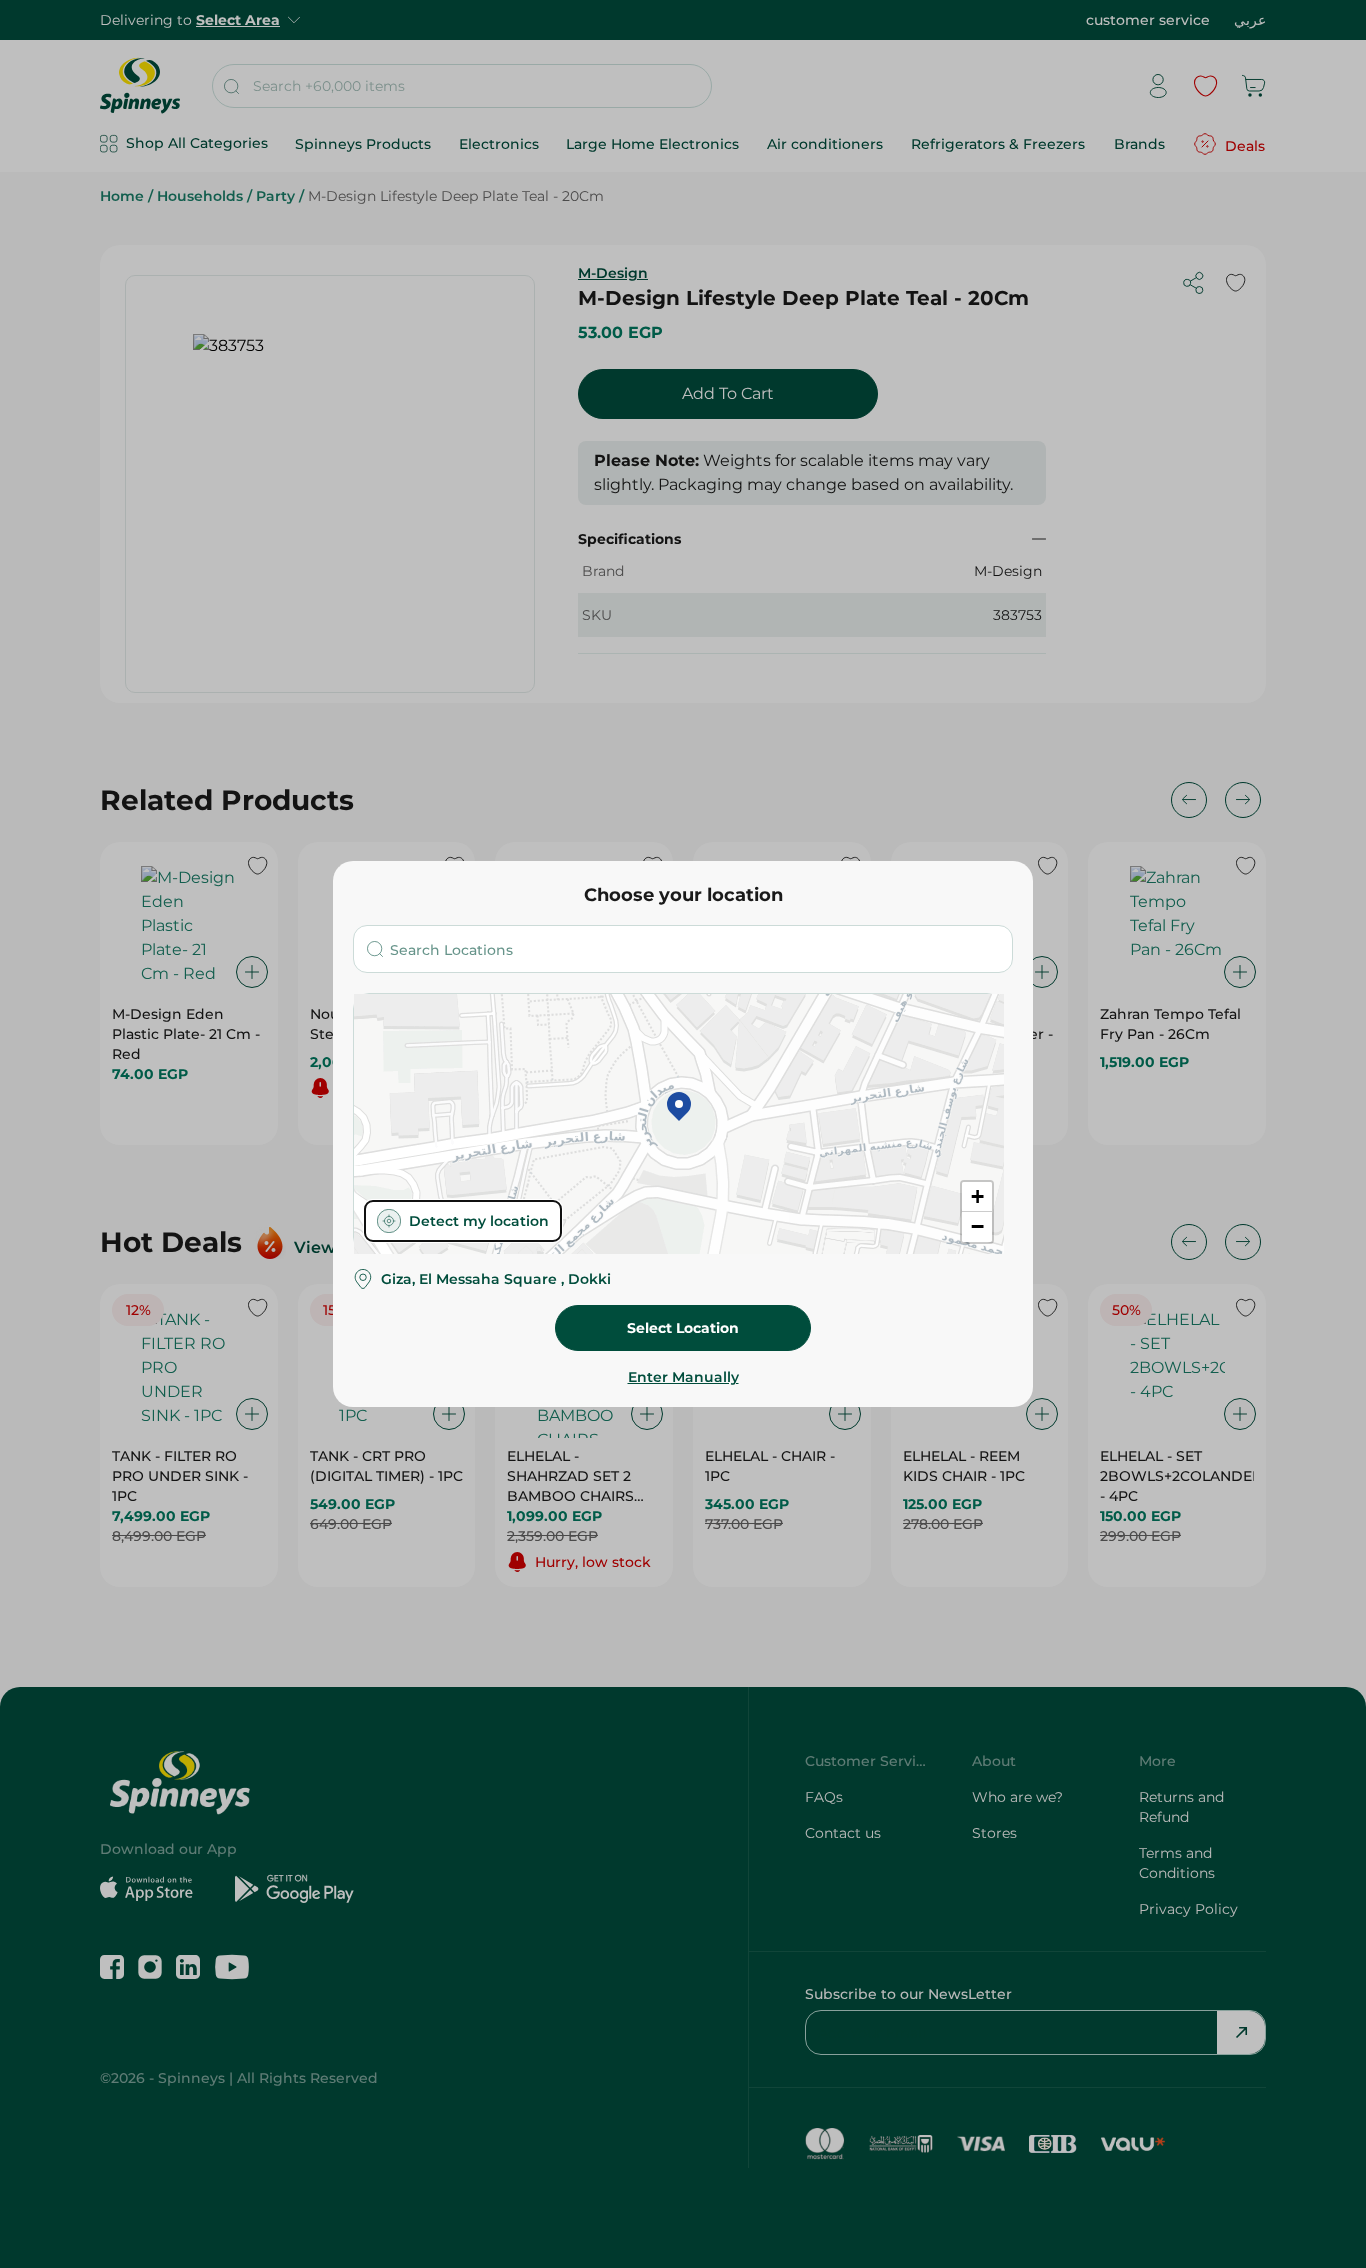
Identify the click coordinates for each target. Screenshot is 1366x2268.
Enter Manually (683, 1377)
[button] (679, 1108)
